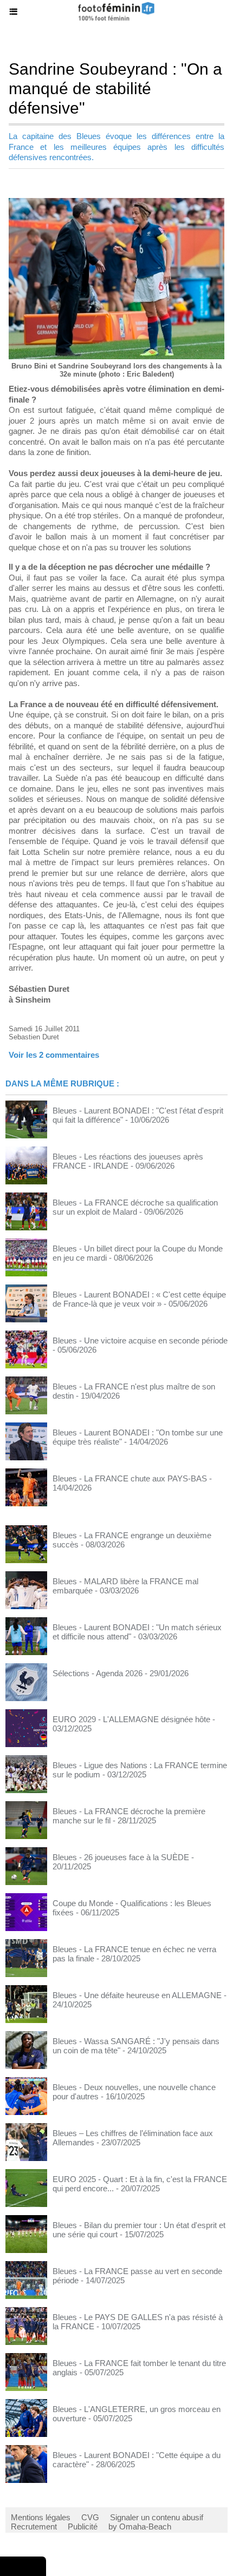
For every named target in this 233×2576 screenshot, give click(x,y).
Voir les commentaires (54, 1055)
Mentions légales (41, 2517)
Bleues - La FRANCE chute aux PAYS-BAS (130, 1478)
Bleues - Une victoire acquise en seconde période (140, 1340)
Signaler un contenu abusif (157, 2517)
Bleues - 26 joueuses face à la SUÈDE (121, 1857)
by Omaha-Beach (140, 2526)
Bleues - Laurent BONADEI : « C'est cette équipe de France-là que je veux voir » (139, 1299)
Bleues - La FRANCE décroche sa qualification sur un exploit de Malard (135, 1207)
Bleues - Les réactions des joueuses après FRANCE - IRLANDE (128, 1161)
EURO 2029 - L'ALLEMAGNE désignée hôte (131, 1719)
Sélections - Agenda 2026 (98, 1673)
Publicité (83, 2526)
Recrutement (34, 2526)
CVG (90, 2517)
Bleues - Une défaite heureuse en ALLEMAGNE (137, 1995)
